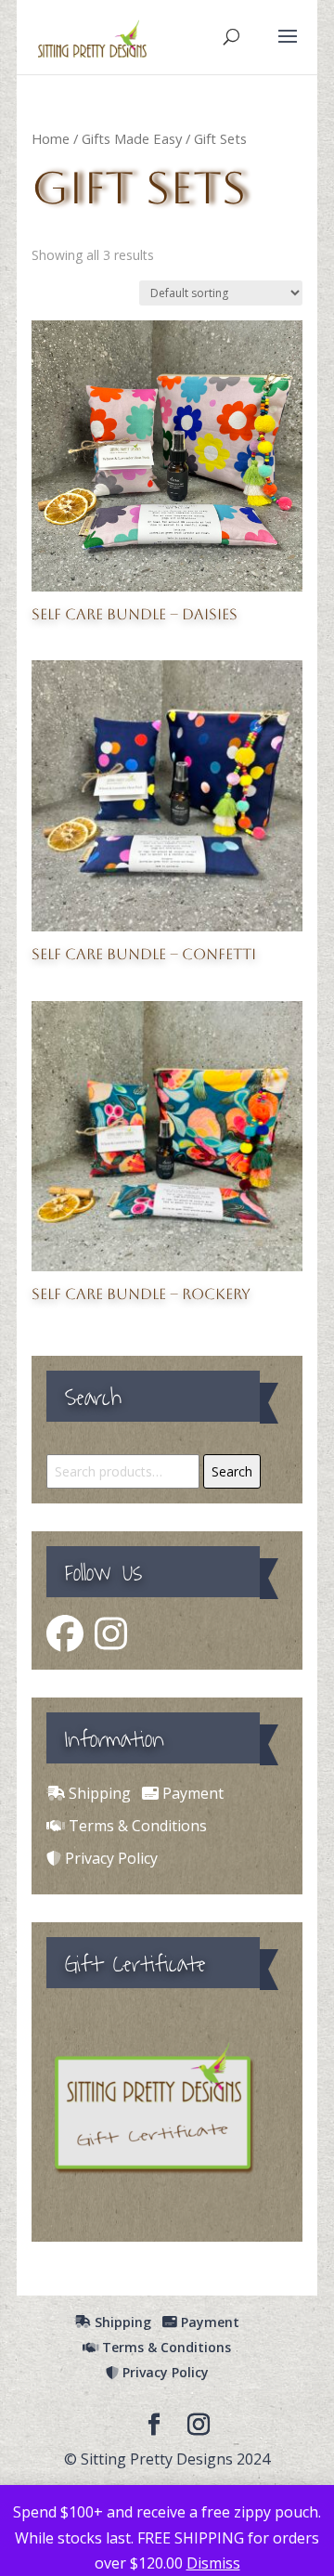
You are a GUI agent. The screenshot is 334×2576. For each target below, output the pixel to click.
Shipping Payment (144, 1793)
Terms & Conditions (136, 1826)
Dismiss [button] (213, 2563)
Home (51, 138)
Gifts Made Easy (132, 138)
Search (232, 1471)
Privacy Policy (109, 1858)
